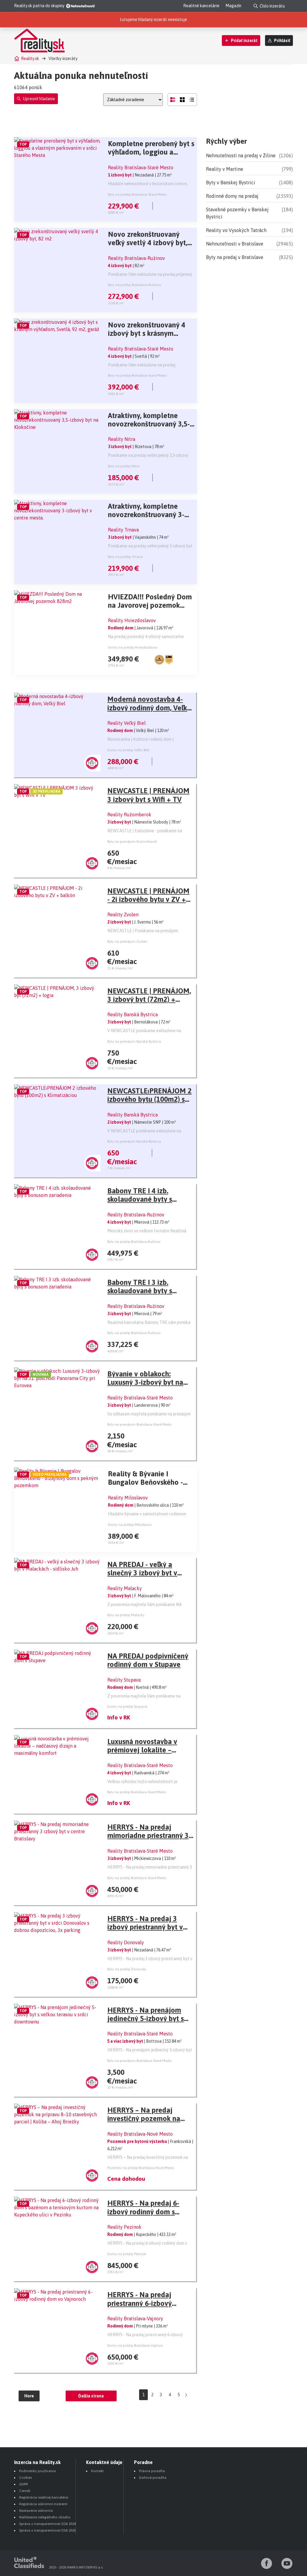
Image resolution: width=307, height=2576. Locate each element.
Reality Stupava (124, 1680)
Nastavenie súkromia (36, 2511)
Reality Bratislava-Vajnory (135, 2318)
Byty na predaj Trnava (125, 557)
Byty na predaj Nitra (124, 466)
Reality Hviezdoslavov (132, 620)
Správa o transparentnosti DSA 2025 (48, 2530)
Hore (29, 2396)
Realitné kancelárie (201, 6)
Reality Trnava (123, 530)
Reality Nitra (122, 439)
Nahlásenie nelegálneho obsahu (45, 2517)
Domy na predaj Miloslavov (130, 1525)
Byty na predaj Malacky (126, 1615)
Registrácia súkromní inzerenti (43, 2504)
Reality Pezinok (124, 2227)
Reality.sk (30, 59)
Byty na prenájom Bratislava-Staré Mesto (140, 1424)
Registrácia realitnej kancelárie (44, 2497)
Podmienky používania (37, 2471)
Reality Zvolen (123, 914)
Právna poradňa (152, 2471)
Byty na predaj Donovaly (127, 1969)
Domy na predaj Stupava (127, 1707)
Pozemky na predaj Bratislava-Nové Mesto (141, 2168)
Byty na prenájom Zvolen (127, 942)
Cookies (25, 2478)
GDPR (24, 2484)
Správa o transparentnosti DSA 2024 (48, 2524)
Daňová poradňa (153, 2478)
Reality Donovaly (126, 1942)
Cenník (25, 2491)
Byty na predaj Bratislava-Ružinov (135, 285)
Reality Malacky (125, 1588)
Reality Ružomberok (129, 815)
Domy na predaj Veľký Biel (128, 750)
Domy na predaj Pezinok (127, 2254)
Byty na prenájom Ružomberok (132, 842)
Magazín (233, 6)
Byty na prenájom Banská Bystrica (134, 1041)
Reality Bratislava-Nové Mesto (140, 2134)
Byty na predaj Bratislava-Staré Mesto (137, 194)
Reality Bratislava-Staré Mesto (141, 167)
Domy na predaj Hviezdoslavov (133, 647)
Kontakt (97, 2471)
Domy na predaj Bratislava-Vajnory (135, 2346)
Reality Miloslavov (128, 1498)
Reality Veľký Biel (127, 723)
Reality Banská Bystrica (133, 1014)
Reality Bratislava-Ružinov (136, 258)
